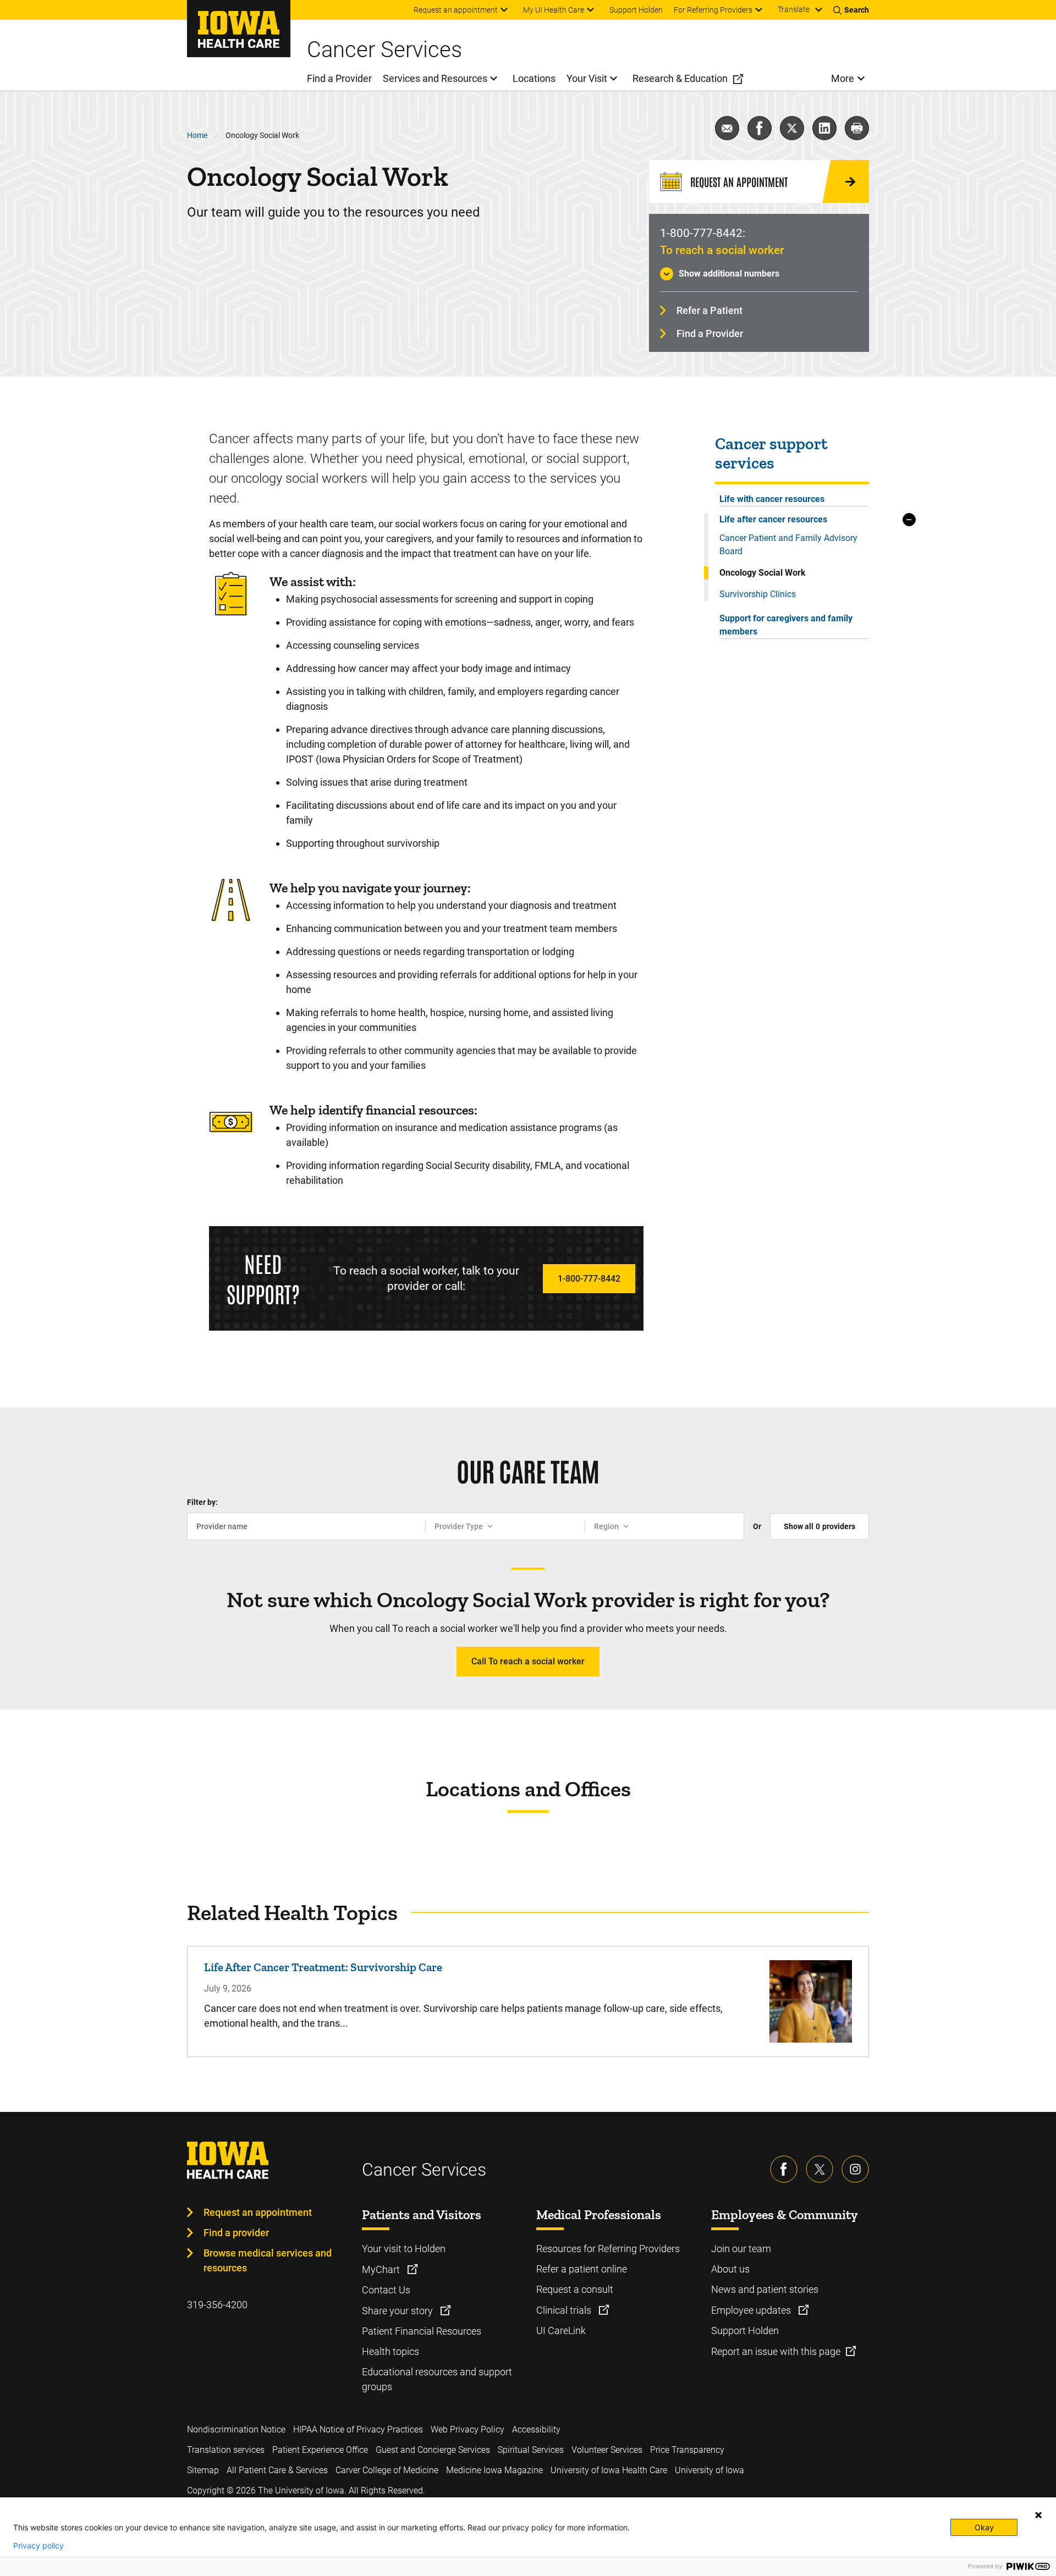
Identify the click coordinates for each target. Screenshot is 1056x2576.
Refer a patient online (582, 2269)
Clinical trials (565, 2310)
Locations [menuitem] (534, 78)
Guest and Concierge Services (433, 2450)
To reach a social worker (722, 250)
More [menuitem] (843, 78)
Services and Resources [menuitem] (435, 78)
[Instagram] (855, 2169)
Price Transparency (687, 2450)
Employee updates (752, 2310)
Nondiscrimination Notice (236, 2429)
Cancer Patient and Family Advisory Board (788, 545)
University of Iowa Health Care (609, 2470)
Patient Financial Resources (422, 2331)
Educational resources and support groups (437, 2379)
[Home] (239, 29)
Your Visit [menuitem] (587, 78)
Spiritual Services (531, 2450)
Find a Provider (710, 333)
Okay (984, 2527)
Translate (794, 9)
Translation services (226, 2450)
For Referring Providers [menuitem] (713, 10)
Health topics (391, 2351)
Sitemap (203, 2470)
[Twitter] (820, 2169)
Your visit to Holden (404, 2249)
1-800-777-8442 (589, 1279)
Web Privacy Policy (468, 2429)
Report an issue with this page (776, 2351)
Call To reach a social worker (528, 1661)
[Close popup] (1038, 2515)
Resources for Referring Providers (608, 2249)
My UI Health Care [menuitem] (554, 10)
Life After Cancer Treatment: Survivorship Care (323, 1967)
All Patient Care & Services (277, 2470)
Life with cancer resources (772, 499)
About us (730, 2269)
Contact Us (386, 2290)
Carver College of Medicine (387, 2470)
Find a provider (236, 2233)
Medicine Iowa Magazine (494, 2470)
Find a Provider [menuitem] (339, 78)
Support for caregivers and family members (786, 625)
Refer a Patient (710, 310)
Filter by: (202, 1502)
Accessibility (536, 2429)
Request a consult (575, 2289)
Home (197, 135)
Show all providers (820, 1526)
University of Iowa (710, 2470)
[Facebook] (784, 2169)
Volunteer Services (607, 2450)
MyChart (382, 2269)
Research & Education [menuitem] (680, 78)
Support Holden (745, 2330)
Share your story (398, 2311)
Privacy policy (38, 2546)
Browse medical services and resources (268, 2260)
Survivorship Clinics (758, 594)
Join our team (741, 2249)
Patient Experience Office (320, 2450)
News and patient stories (765, 2289)
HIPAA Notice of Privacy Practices (358, 2429)
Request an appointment (258, 2212)
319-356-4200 (217, 2305)
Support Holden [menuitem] (636, 10)
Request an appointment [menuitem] (456, 10)
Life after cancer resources (773, 519)
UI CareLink (561, 2330)
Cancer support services (771, 454)
